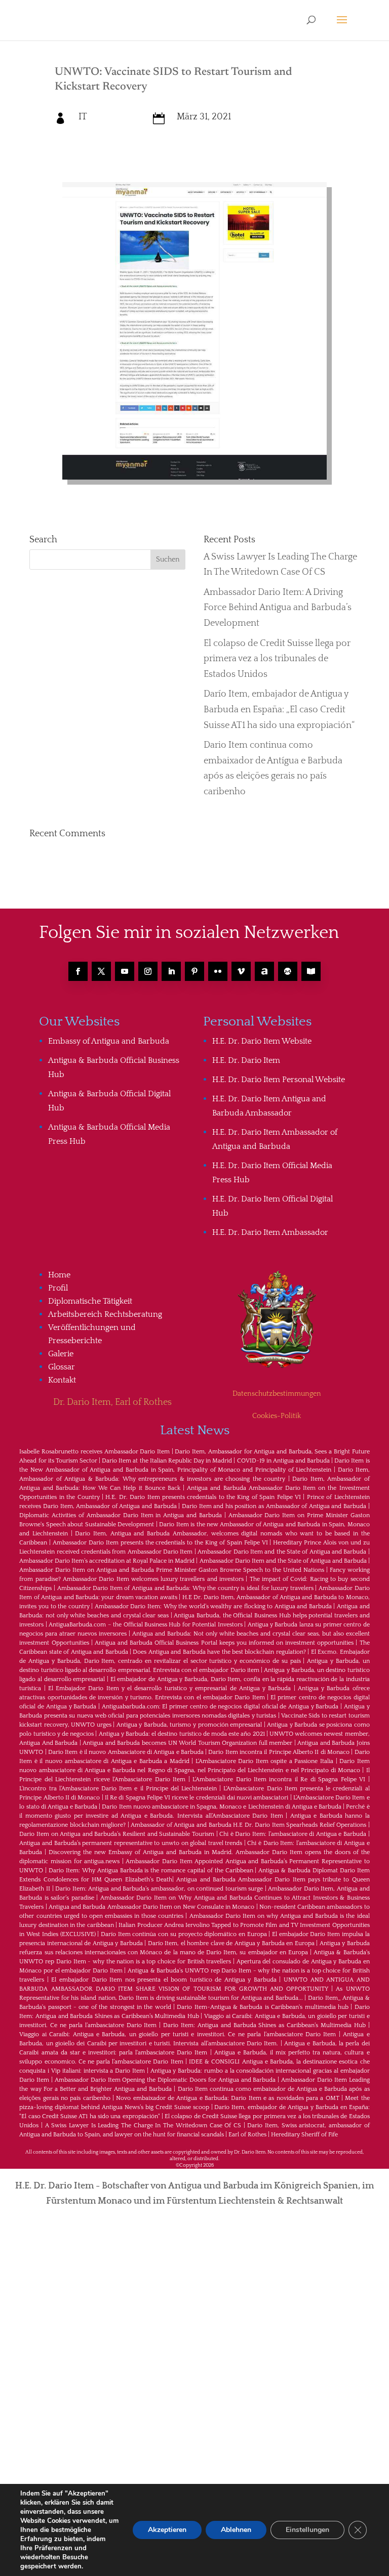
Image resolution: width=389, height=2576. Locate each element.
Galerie (61, 1354)
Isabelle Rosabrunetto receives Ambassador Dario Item (94, 1452)
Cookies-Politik (277, 1416)
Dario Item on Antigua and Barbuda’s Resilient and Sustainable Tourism (116, 1834)
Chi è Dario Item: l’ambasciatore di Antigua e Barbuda (293, 1834)
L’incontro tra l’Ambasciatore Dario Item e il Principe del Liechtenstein (118, 1789)
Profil (58, 1288)
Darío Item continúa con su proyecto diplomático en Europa (184, 1934)
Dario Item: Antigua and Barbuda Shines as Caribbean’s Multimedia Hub (264, 2025)
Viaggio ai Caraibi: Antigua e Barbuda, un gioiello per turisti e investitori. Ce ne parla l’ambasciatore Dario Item (178, 2034)
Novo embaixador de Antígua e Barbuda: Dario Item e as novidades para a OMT (227, 2098)
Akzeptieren (167, 2530)
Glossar (62, 1367)
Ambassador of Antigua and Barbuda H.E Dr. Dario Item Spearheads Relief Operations (248, 1825)
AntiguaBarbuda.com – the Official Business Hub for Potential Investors (145, 1625)
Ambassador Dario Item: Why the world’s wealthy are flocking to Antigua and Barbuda (213, 1606)
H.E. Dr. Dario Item (246, 1060)
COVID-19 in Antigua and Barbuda (284, 1461)
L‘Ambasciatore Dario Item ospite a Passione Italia (264, 1761)
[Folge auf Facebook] (78, 971)
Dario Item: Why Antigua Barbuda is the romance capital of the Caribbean (151, 1871)
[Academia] (311, 971)
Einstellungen (307, 2530)
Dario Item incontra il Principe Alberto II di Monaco (279, 1752)
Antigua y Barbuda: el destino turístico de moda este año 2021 (182, 1734)
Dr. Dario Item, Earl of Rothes (112, 1402)
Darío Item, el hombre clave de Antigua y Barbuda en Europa (231, 1943)
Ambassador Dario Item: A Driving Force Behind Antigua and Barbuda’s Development (278, 608)
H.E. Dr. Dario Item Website (262, 1041)
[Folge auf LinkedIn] (171, 971)
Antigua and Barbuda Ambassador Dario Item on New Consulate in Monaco (151, 1907)
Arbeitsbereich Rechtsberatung (105, 1314)
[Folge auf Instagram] (148, 971)
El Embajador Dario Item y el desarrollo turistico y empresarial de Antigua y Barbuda (169, 1688)
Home (59, 1275)
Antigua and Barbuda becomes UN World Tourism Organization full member (187, 1743)
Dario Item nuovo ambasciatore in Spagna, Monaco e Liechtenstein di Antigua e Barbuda (222, 1807)
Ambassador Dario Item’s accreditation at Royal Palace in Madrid (107, 1561)
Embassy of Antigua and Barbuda (109, 1041)
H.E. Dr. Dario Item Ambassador (270, 1232)
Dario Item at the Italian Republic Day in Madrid (167, 1461)
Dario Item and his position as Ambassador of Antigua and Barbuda (274, 1506)
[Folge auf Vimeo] (241, 971)
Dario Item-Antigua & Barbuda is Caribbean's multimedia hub (263, 2007)
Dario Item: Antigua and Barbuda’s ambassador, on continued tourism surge (159, 1889)
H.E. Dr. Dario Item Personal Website (279, 1080)
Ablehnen (236, 2530)
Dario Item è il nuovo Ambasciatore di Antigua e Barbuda (126, 1752)
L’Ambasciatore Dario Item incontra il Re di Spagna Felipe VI (279, 1779)
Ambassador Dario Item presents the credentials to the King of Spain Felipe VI (160, 1543)
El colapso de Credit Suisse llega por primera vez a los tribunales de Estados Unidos (277, 659)
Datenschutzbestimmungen (277, 1394)
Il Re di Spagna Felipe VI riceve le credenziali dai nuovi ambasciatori (197, 1798)
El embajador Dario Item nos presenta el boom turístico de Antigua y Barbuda (164, 1980)
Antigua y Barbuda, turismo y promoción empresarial (189, 1725)
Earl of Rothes (247, 2135)
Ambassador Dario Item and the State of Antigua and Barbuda (282, 1552)
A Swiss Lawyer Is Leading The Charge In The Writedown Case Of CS (143, 2126)
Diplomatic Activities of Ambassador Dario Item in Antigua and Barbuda (121, 1515)
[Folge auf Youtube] (125, 971)
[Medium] (288, 971)
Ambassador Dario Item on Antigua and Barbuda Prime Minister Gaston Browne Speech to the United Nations (171, 1570)
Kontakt (62, 1380)
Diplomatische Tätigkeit (90, 1301)
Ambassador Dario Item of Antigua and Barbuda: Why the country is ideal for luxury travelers (185, 1588)
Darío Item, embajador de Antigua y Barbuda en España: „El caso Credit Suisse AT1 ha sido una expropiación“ (279, 710)
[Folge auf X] (101, 971)
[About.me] (264, 971)
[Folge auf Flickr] (218, 971)
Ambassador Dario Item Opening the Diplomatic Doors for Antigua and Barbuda (165, 2080)
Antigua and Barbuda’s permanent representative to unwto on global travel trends (131, 1843)
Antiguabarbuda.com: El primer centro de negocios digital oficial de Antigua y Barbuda (220, 1707)
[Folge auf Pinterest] (194, 971)
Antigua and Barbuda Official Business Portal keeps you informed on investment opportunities (224, 1643)
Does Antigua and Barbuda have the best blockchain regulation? (219, 1652)
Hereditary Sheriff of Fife (304, 2135)
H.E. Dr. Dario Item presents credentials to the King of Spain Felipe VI (203, 1497)
